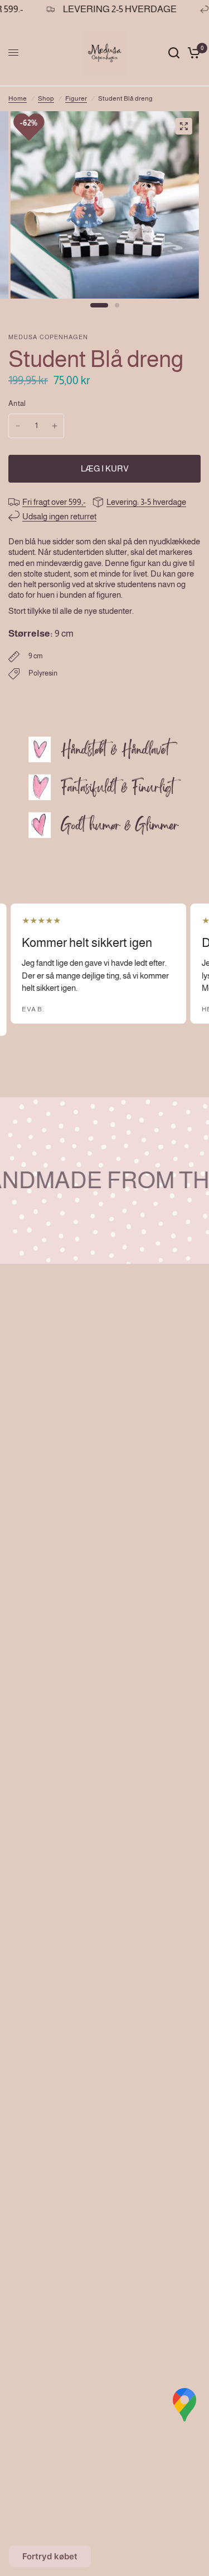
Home (18, 98)
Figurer (76, 98)
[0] (192, 53)
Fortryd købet (50, 2556)
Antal (17, 403)
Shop (46, 98)
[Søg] (174, 53)
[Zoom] (183, 126)
